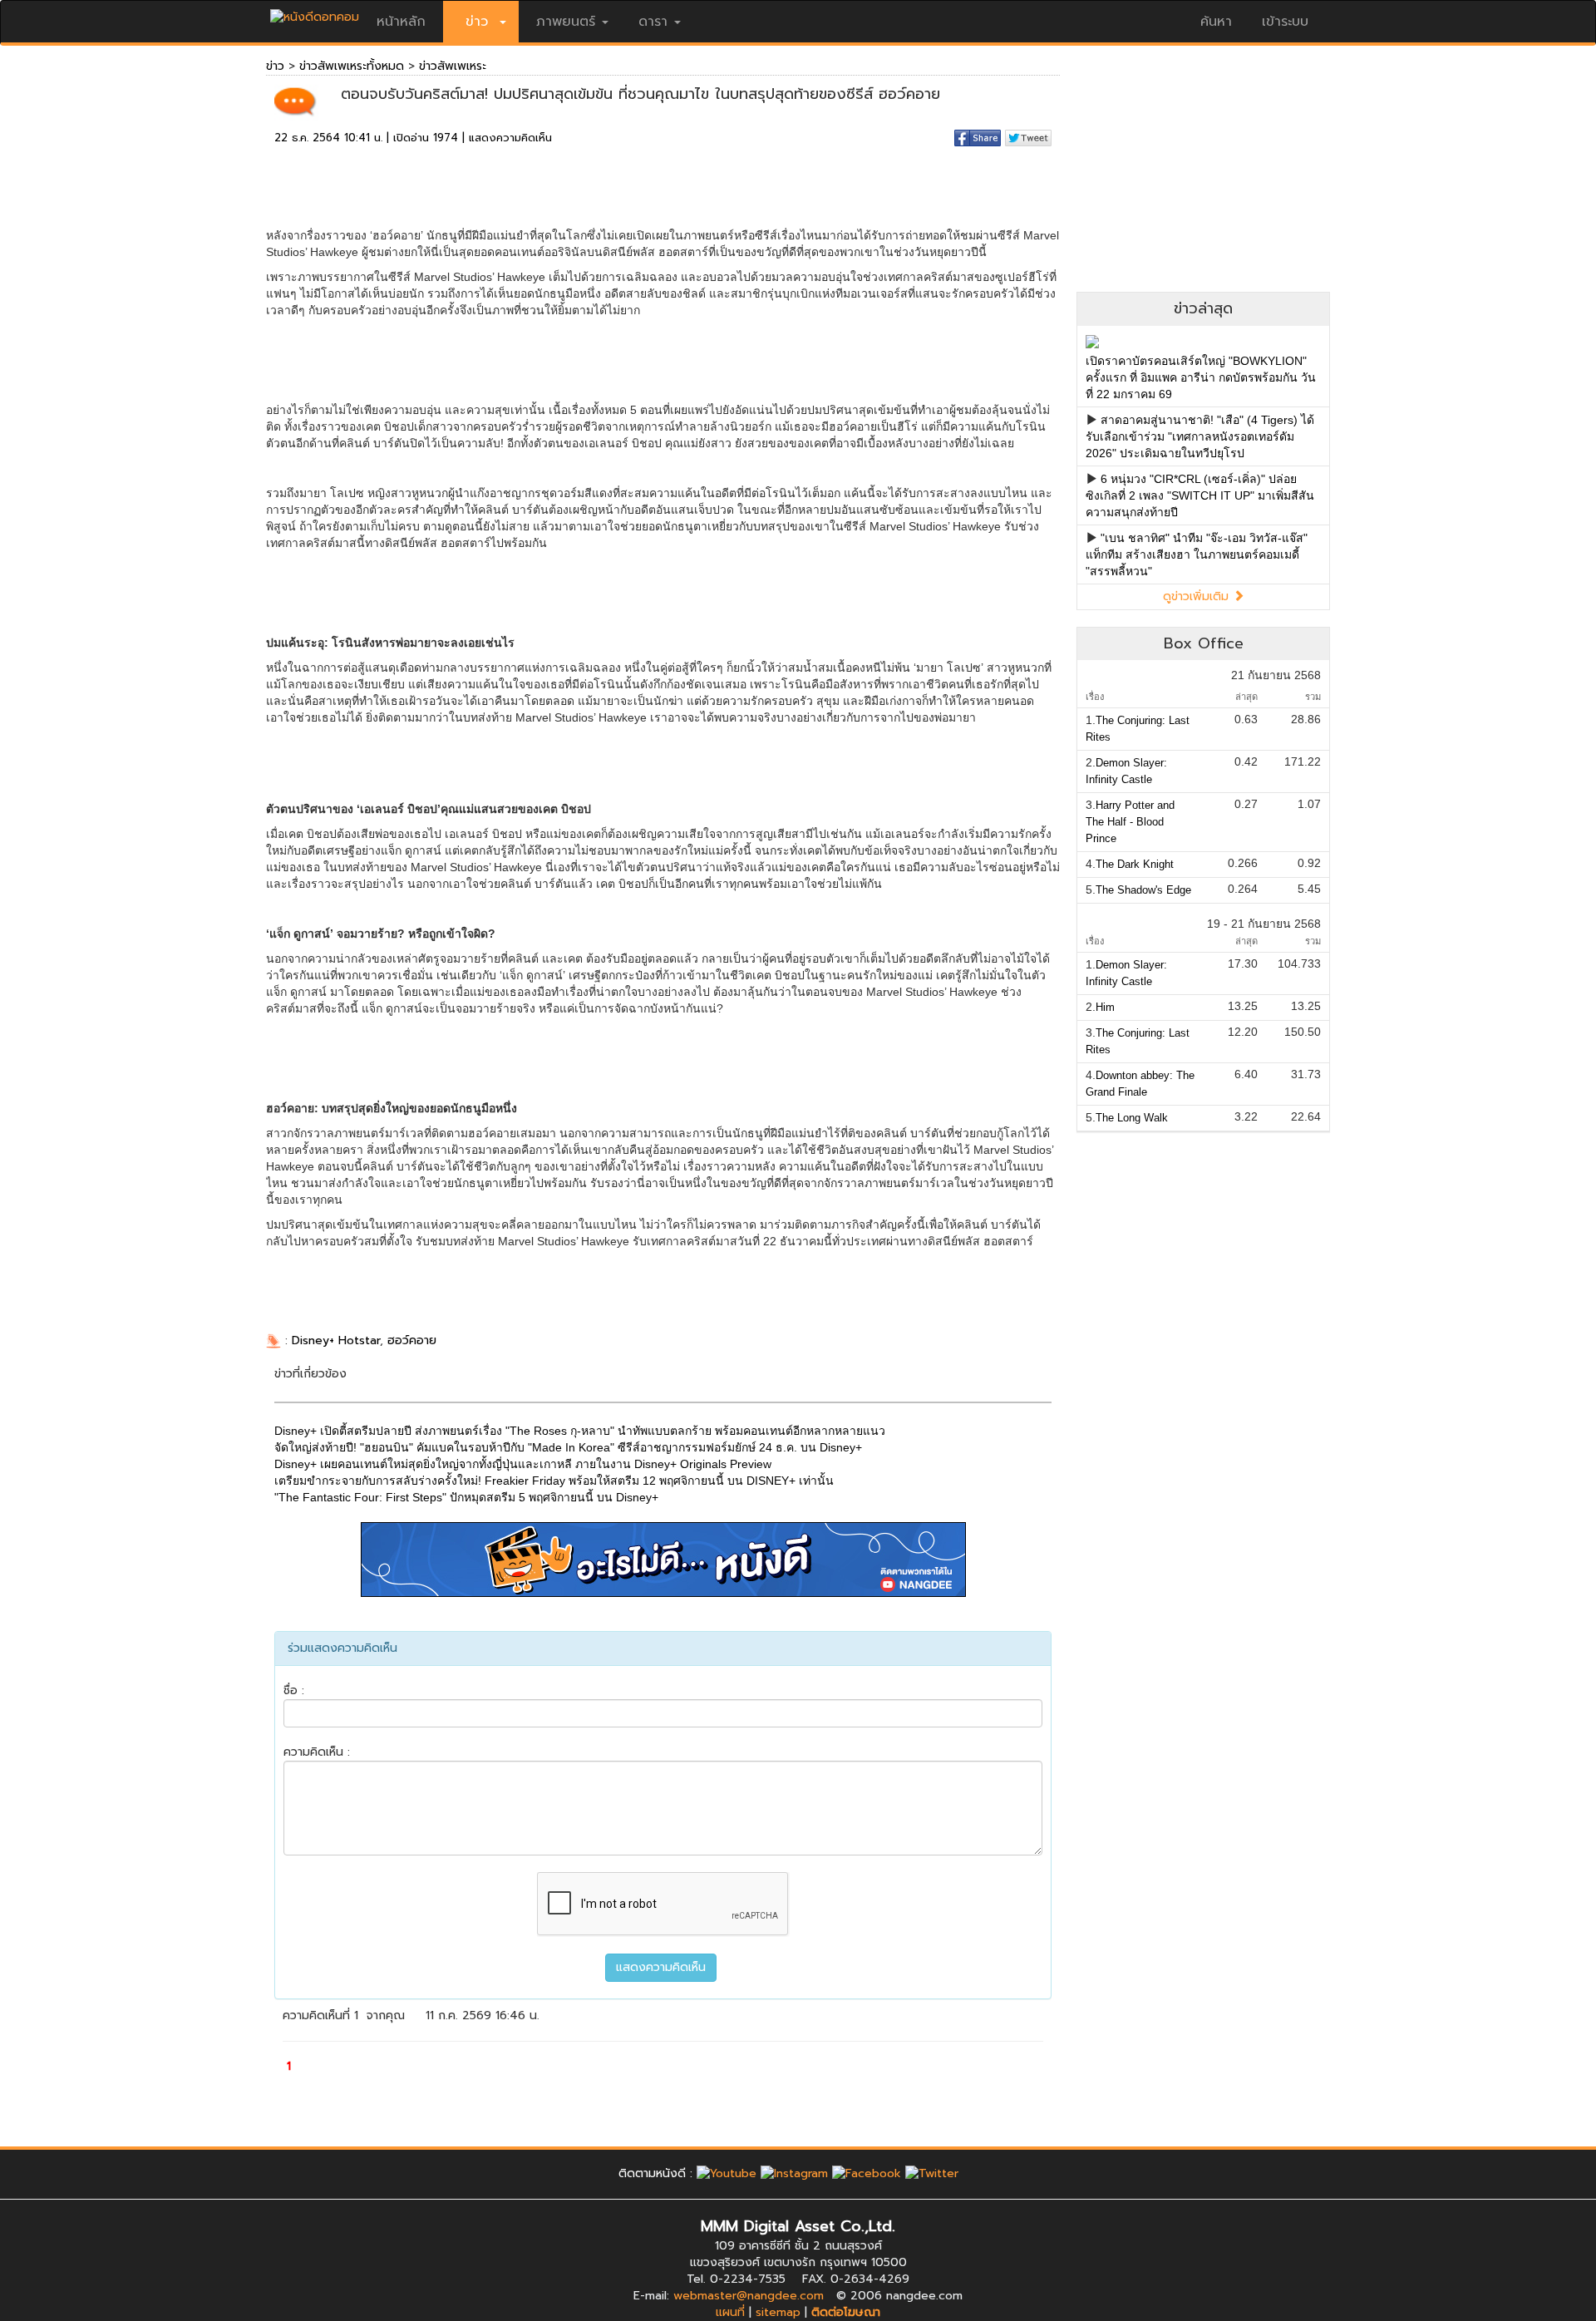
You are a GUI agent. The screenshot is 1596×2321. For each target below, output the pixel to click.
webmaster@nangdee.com (749, 2296)
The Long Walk (1132, 1118)
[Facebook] (867, 2173)
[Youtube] (727, 2173)
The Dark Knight (1135, 864)
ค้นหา (1216, 22)
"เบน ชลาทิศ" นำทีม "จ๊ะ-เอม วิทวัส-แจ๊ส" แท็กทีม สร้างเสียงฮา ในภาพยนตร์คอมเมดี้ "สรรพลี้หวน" (1197, 554)
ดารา (653, 22)
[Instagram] (794, 2173)
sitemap (778, 2312)
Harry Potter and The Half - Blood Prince (1130, 822)
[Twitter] (932, 2173)
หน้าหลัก (401, 22)
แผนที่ (730, 2312)
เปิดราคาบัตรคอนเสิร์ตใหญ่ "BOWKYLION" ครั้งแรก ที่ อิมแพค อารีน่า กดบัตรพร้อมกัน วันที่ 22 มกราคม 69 (1201, 377)
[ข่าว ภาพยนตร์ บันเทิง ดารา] (315, 13)
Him (1105, 1007)
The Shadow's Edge (1143, 890)
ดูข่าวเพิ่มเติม (1198, 596)
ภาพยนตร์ (566, 22)
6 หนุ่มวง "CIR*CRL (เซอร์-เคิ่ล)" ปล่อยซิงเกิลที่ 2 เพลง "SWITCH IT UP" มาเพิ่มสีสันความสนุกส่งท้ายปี (1200, 495)
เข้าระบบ (1285, 22)
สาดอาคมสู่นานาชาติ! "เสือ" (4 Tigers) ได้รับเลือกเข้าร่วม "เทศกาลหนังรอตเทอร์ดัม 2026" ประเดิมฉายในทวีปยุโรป (1200, 436)
